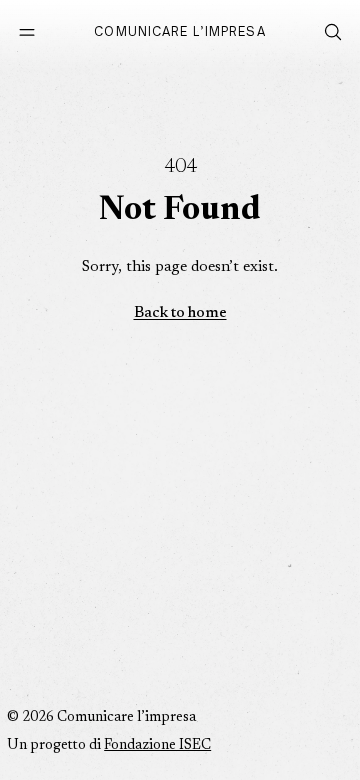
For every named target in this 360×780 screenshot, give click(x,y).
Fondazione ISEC (157, 746)
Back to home (180, 313)
